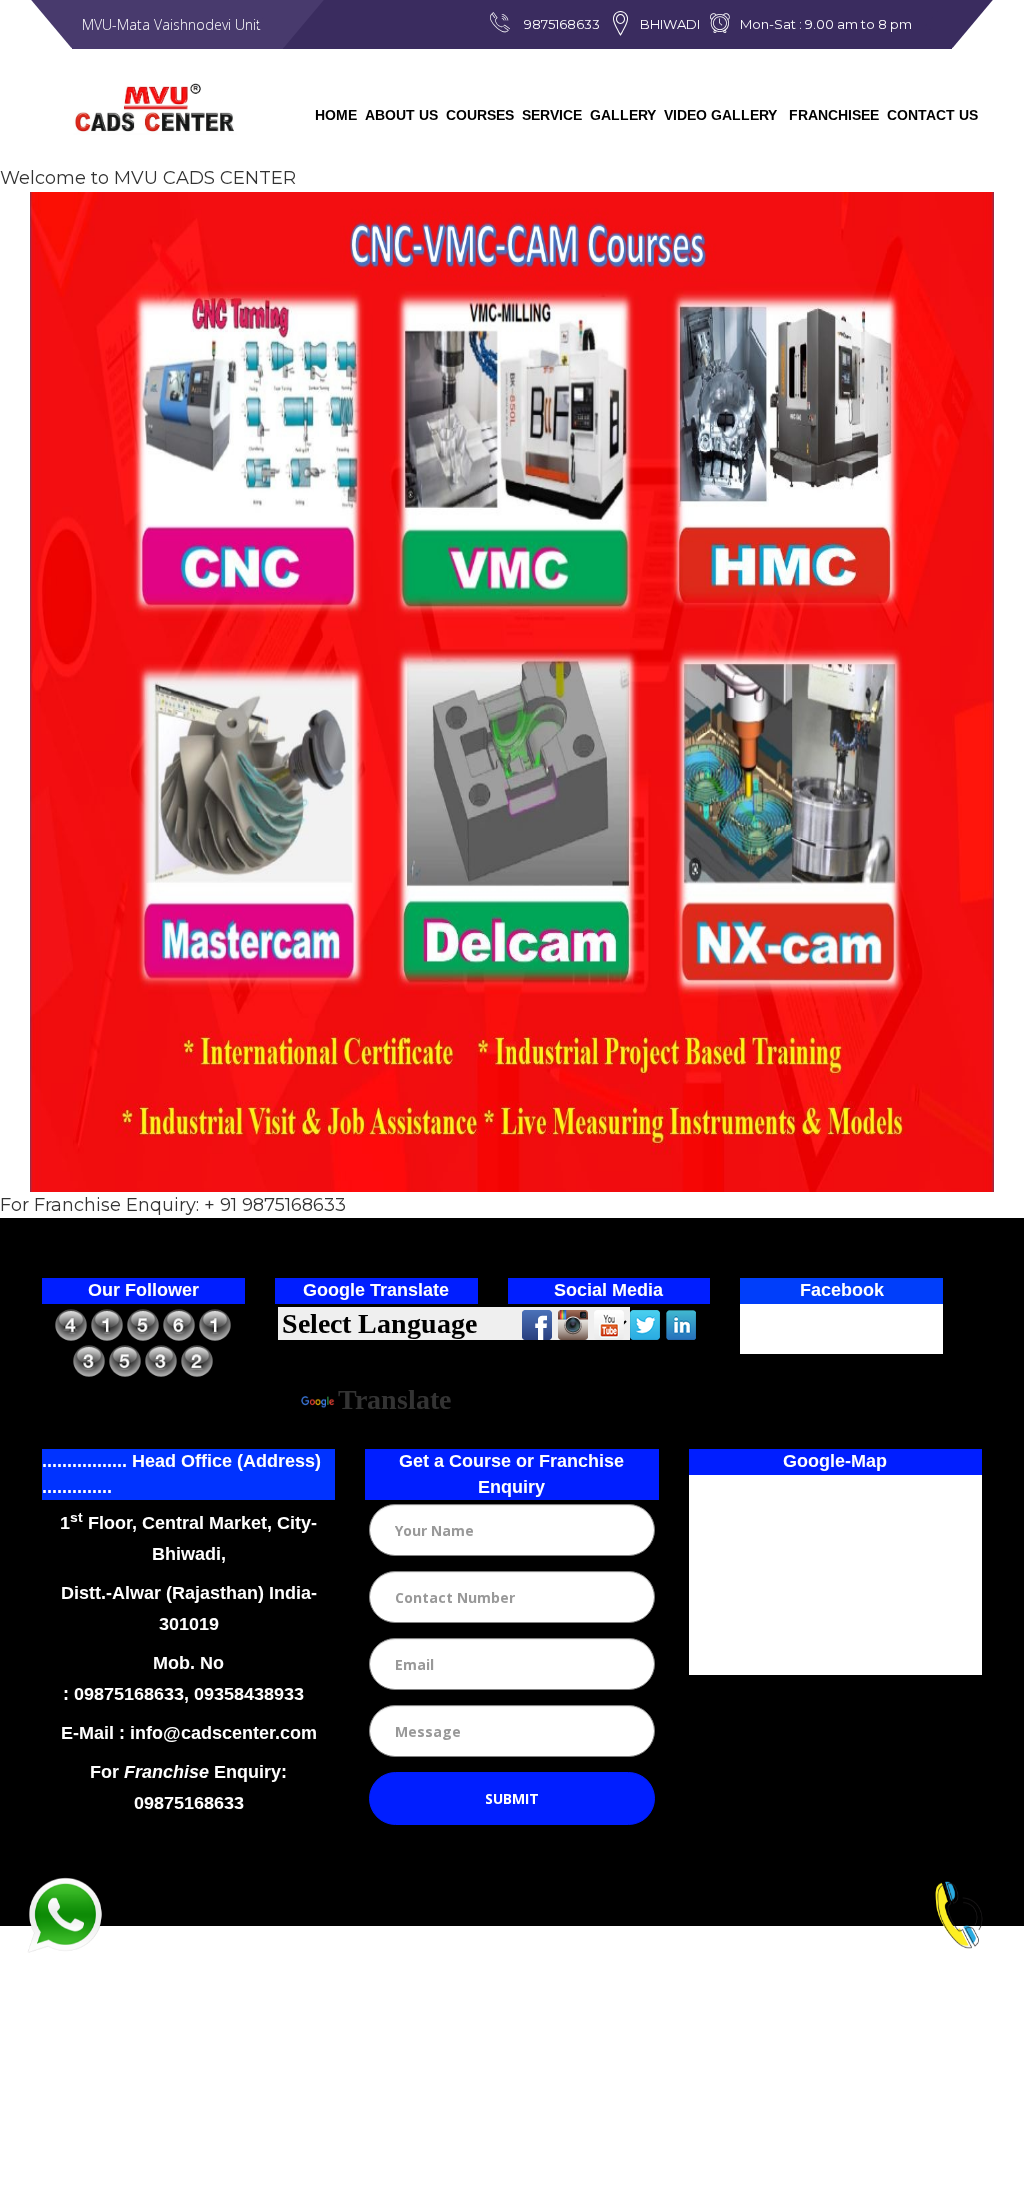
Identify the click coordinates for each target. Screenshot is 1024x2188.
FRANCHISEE (832, 115)
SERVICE (552, 115)
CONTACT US (932, 115)
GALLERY (623, 115)
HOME (336, 115)
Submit (512, 1798)
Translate (394, 1399)
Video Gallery (720, 115)
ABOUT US (401, 115)
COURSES (480, 115)
